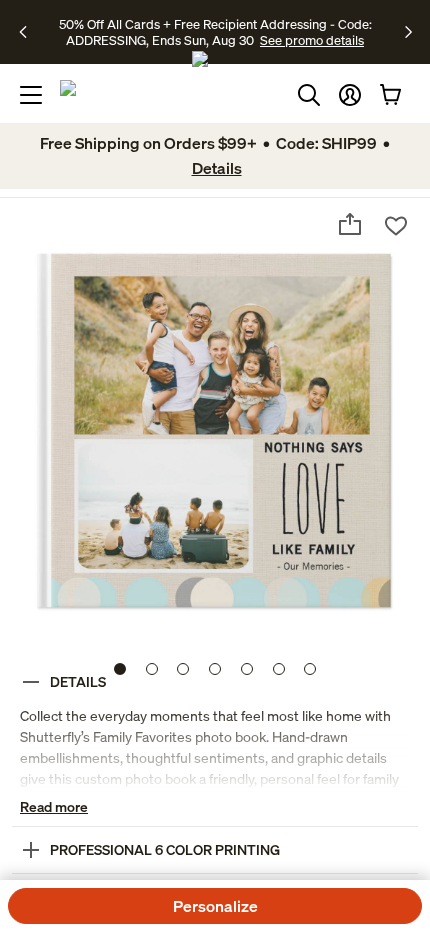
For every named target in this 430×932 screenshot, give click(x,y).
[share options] (350, 224)
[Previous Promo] (29, 32)
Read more (54, 806)
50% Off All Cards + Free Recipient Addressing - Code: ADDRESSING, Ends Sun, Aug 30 (215, 32)
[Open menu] (31, 95)
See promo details (312, 40)
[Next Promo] (408, 32)
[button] (350, 95)
